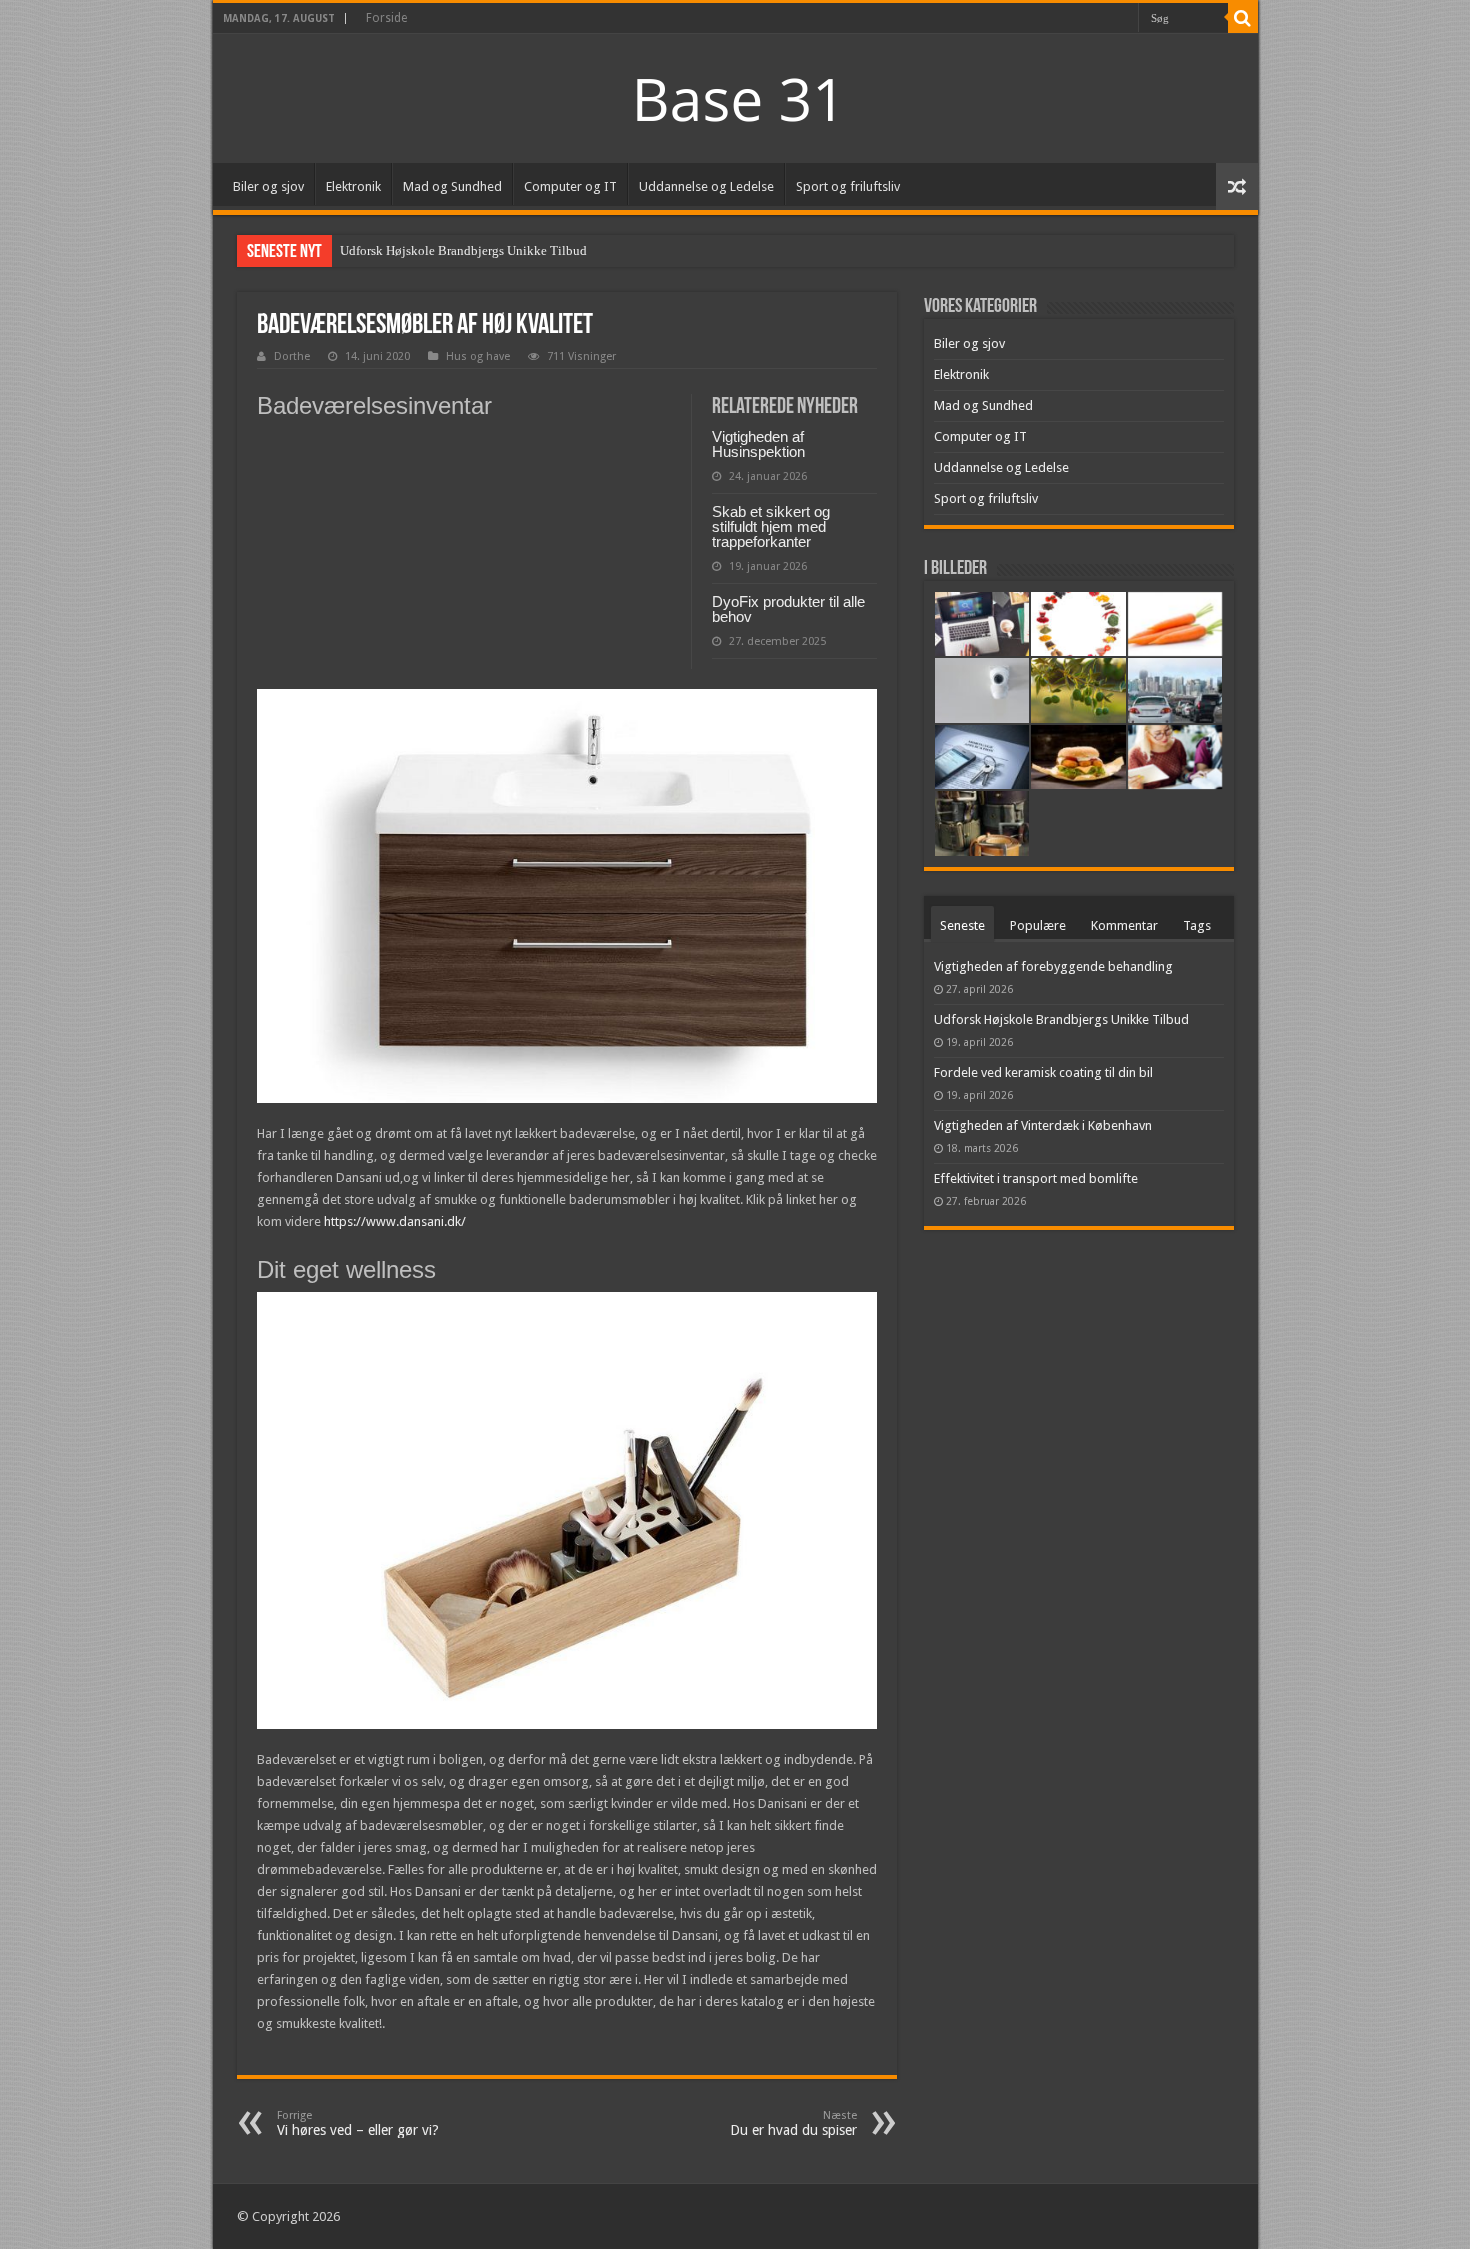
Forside (386, 18)
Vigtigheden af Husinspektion (758, 444)
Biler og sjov (268, 186)
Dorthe (292, 356)
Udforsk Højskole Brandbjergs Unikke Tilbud (463, 250)
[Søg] (1243, 18)
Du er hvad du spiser (793, 2123)
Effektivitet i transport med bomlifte (1036, 1178)
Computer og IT (570, 186)
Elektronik (353, 186)
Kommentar (1124, 925)
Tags (1197, 925)
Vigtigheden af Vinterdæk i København (1043, 1125)
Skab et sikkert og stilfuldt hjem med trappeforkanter (771, 526)
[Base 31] (735, 96)
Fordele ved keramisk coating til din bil (1043, 1072)
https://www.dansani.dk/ (395, 1221)
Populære (1038, 925)
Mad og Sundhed (452, 186)
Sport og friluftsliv (848, 186)
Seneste (962, 925)
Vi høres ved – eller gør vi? (358, 2123)
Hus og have (478, 356)
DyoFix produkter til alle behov (788, 609)
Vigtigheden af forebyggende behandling (1053, 966)
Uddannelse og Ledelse (706, 186)
